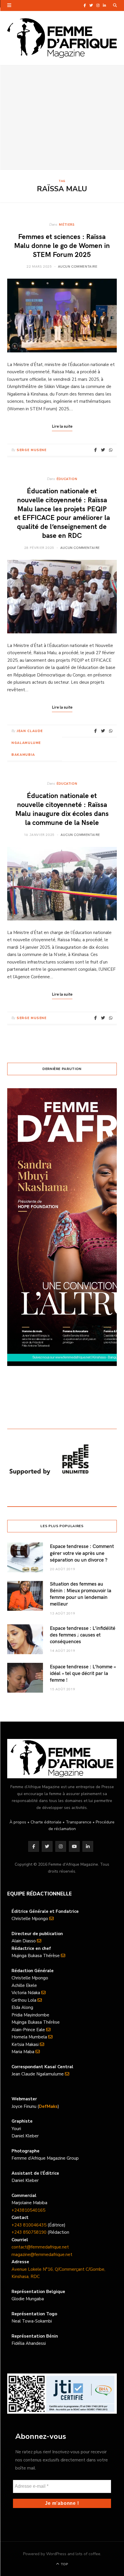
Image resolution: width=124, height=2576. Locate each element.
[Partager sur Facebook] (96, 450)
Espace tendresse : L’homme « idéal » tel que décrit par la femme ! (83, 1673)
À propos (18, 1822)
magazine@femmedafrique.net (42, 2255)
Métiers (67, 224)
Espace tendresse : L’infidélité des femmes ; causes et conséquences (83, 1635)
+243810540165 (28, 2210)
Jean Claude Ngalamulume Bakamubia (27, 743)
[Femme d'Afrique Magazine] (62, 38)
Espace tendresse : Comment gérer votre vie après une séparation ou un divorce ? (82, 1553)
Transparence (79, 1822)
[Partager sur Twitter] (103, 450)
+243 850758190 (29, 2232)
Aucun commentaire (78, 266)
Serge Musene (32, 450)
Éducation (67, 479)
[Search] (115, 5)
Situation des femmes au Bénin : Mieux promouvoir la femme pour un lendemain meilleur (81, 1594)
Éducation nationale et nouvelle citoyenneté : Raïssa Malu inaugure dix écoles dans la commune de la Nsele (62, 809)
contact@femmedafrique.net (40, 2247)
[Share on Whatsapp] (111, 450)
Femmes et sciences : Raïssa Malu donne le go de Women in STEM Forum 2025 (62, 245)
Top (64, 2564)
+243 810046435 (29, 2225)
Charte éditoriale (46, 1822)
